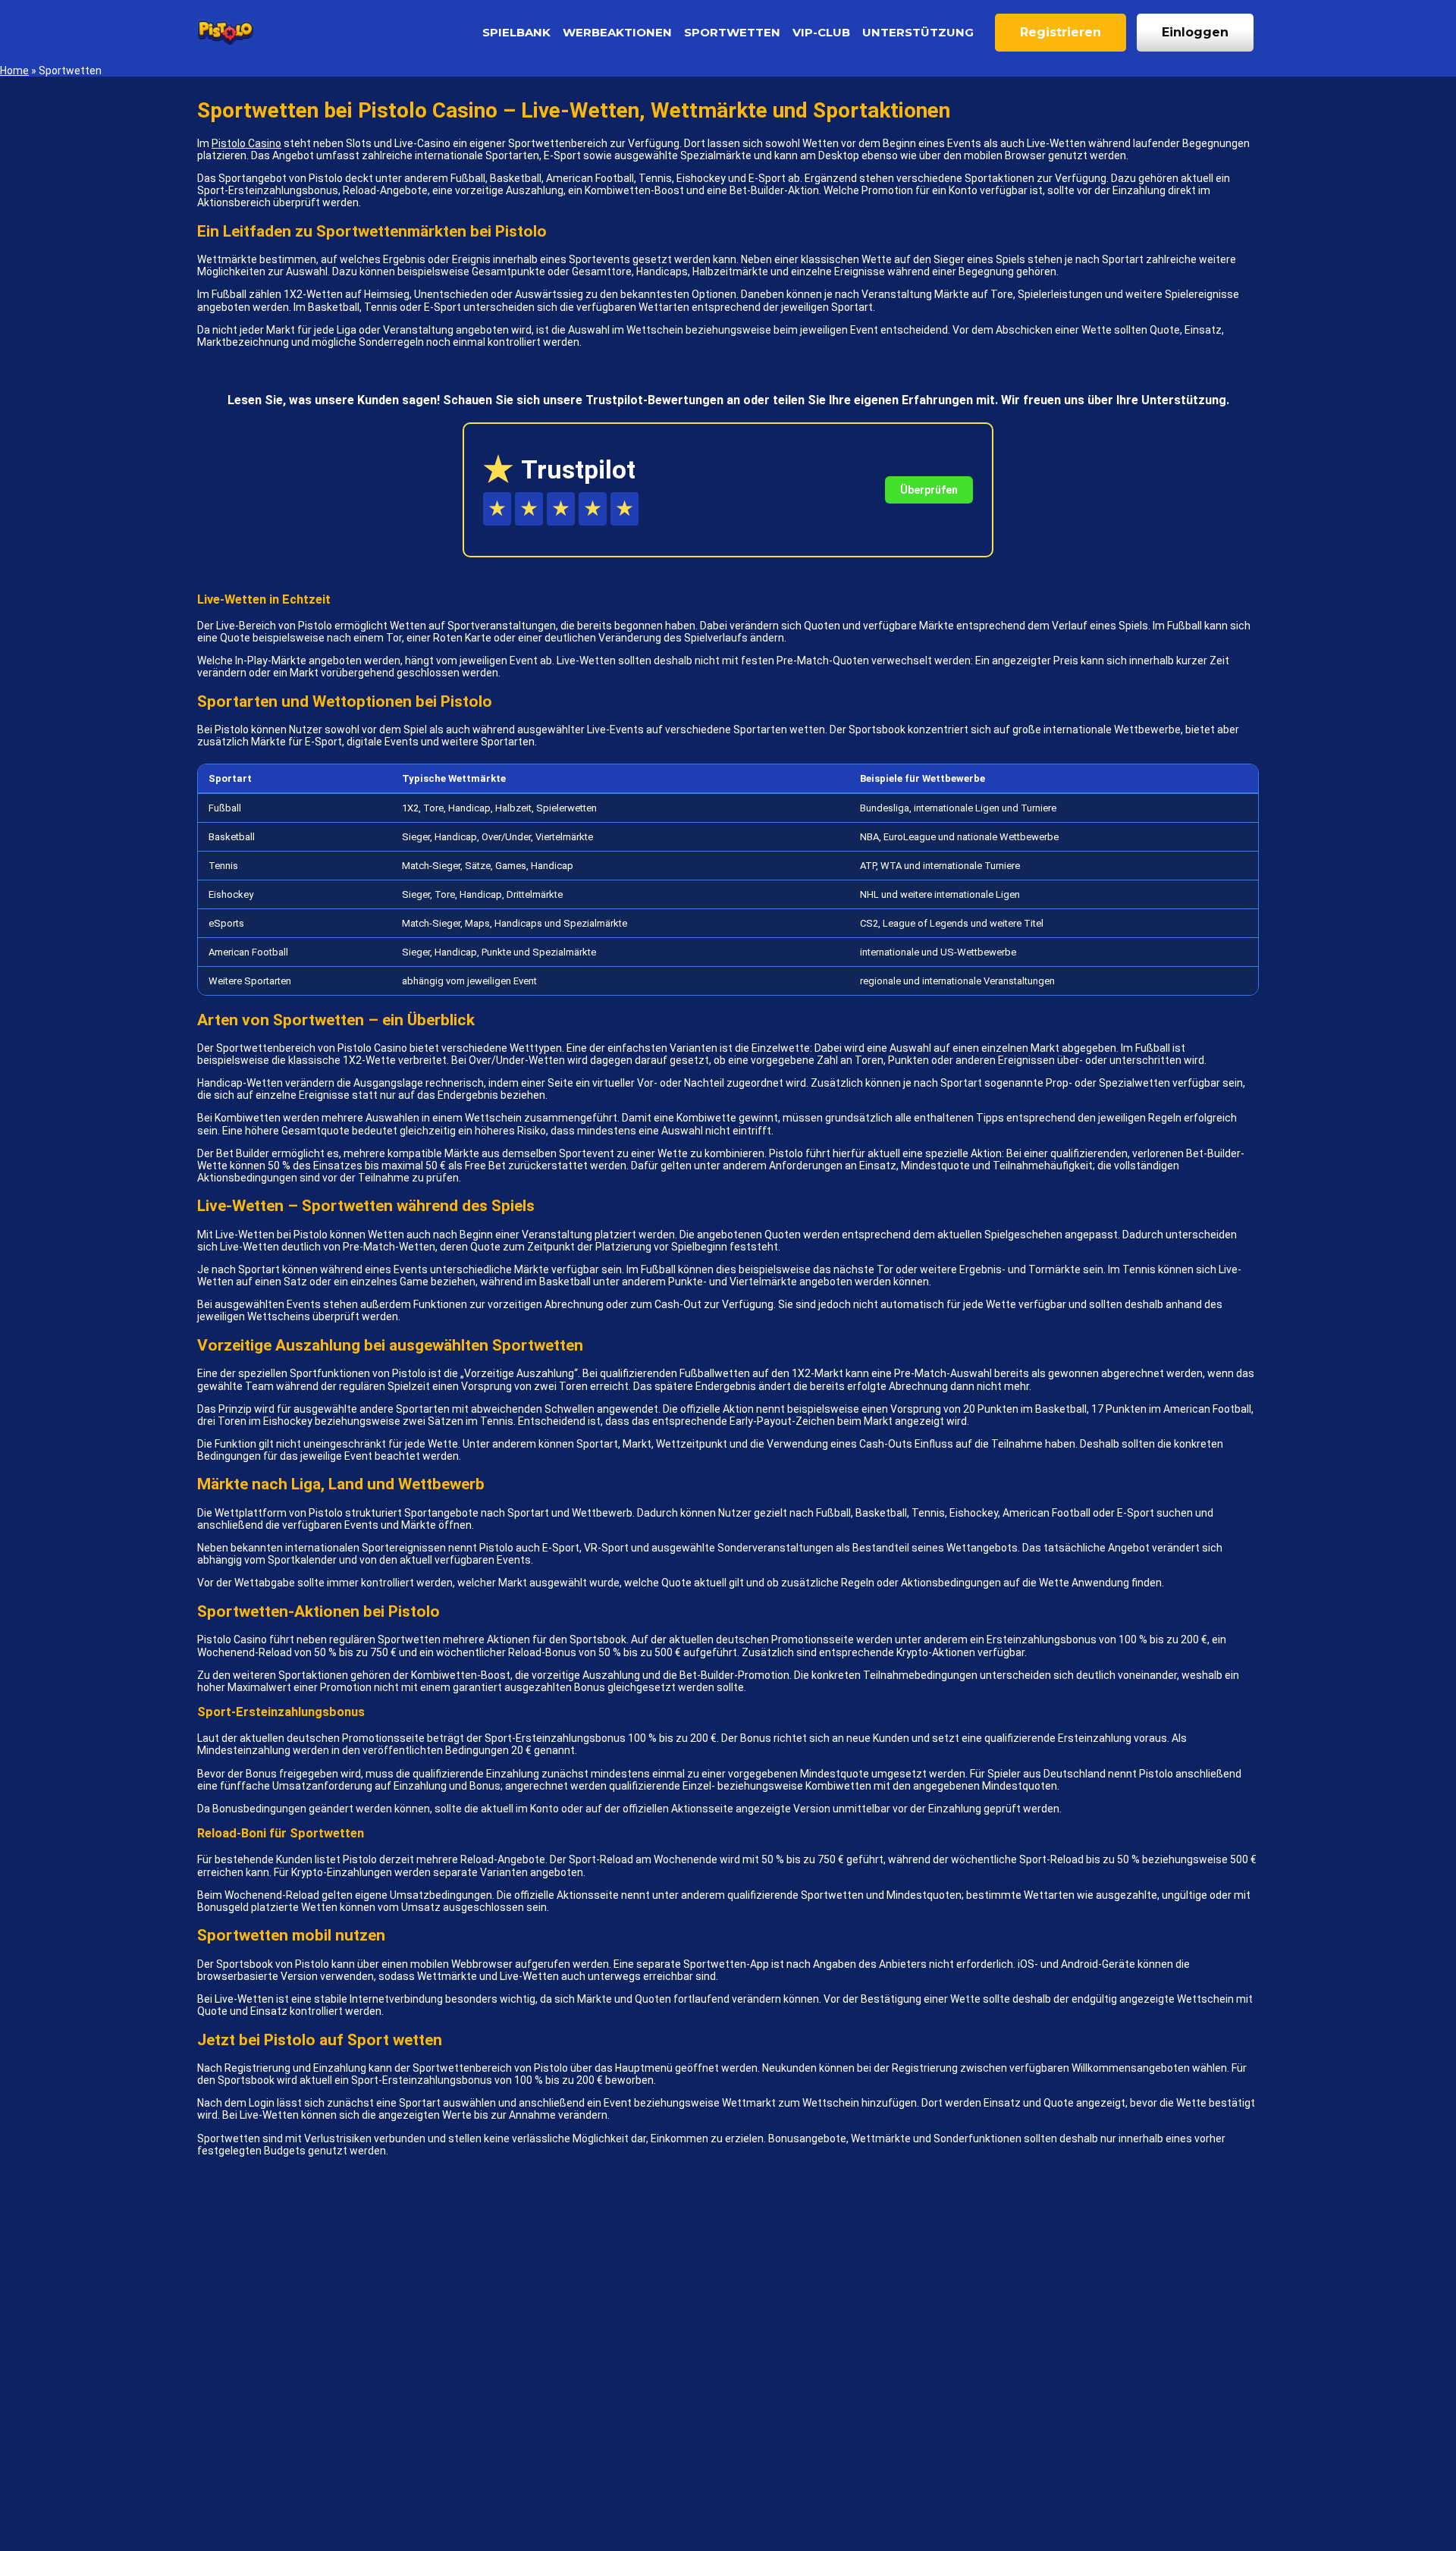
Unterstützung (918, 32)
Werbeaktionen (617, 32)
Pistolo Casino (246, 143)
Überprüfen (929, 490)
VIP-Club (821, 32)
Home (14, 71)
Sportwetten (732, 32)
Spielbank (516, 32)
